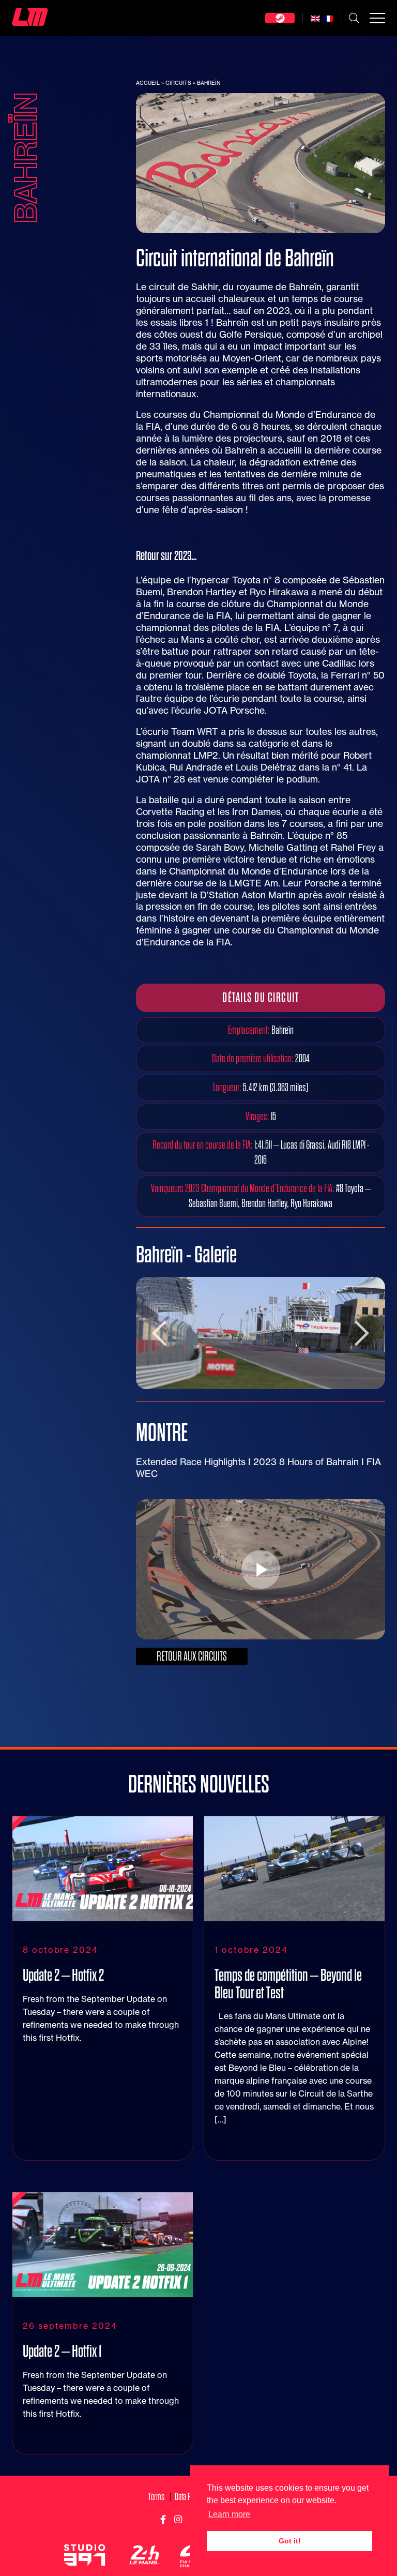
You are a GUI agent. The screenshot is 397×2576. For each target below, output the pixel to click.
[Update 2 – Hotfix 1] (103, 2244)
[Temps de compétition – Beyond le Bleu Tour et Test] (294, 1869)
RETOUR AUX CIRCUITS (192, 1656)
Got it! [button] (290, 2541)
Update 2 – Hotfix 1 (62, 2351)
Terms (156, 2497)
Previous (159, 1333)
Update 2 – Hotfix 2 (63, 1975)
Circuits (178, 83)
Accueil (148, 83)
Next (362, 1333)
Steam (280, 18)
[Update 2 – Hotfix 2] (103, 1869)
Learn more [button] (229, 2514)
